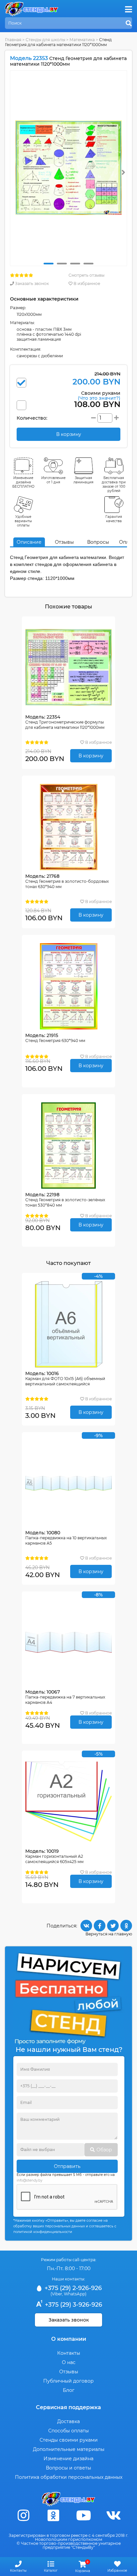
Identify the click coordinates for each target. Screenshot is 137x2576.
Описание (29, 542)
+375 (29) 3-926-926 (73, 2305)
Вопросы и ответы (68, 2468)
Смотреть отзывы (86, 275)
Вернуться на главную (109, 1934)
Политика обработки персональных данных (69, 2477)
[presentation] (123, 172)
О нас (69, 2362)
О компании (69, 2339)
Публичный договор (68, 2381)
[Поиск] (129, 24)
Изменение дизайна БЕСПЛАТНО (23, 482)
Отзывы (64, 542)
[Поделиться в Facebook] (100, 1926)
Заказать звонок (31, 283)
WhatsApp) (75, 2294)
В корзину (91, 756)
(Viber (56, 2294)
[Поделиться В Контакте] (86, 1926)
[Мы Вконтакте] (114, 2515)
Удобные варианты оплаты (23, 521)
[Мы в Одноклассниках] (54, 2515)
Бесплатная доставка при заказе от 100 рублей (114, 484)
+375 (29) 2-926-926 (72, 2288)
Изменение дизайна (68, 2459)
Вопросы (98, 542)
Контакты (69, 2353)
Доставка (68, 2421)
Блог (69, 2390)
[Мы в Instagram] (23, 2515)
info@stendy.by (29, 2180)
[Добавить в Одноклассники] (126, 1926)
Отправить (67, 2166)
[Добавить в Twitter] (113, 1926)
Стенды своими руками (69, 2440)
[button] (49, 264)
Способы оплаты (68, 2431)
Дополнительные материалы (69, 2449)
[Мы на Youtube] (83, 2515)
